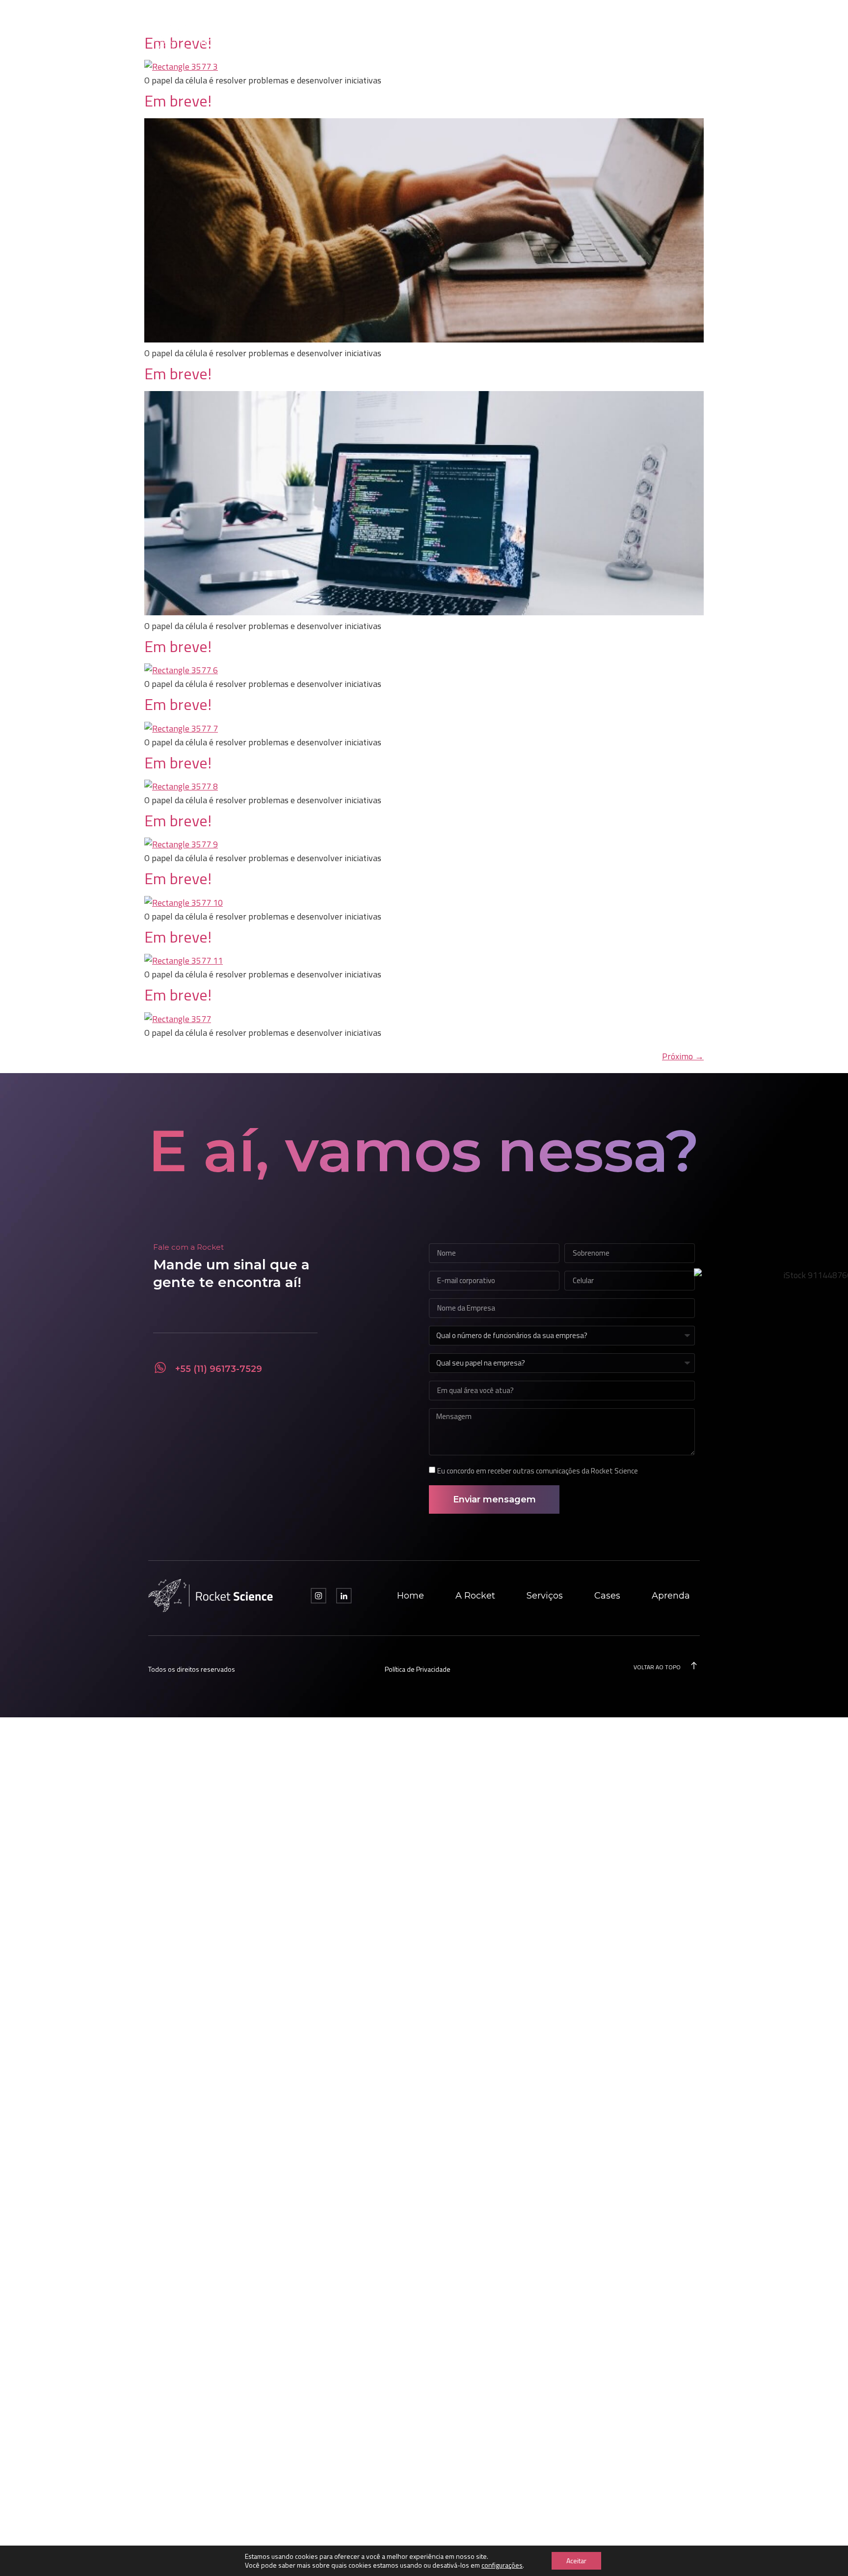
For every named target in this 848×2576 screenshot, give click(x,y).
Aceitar (576, 2561)
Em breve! (178, 101)
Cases (620, 41)
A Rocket (504, 41)
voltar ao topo (657, 1667)
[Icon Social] (318, 1596)
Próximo (683, 1056)
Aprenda (676, 41)
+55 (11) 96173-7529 (219, 1369)
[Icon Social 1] (344, 1596)
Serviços (565, 41)
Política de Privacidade (418, 1669)
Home (447, 41)
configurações (502, 2565)
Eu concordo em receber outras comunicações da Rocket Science (538, 1471)
